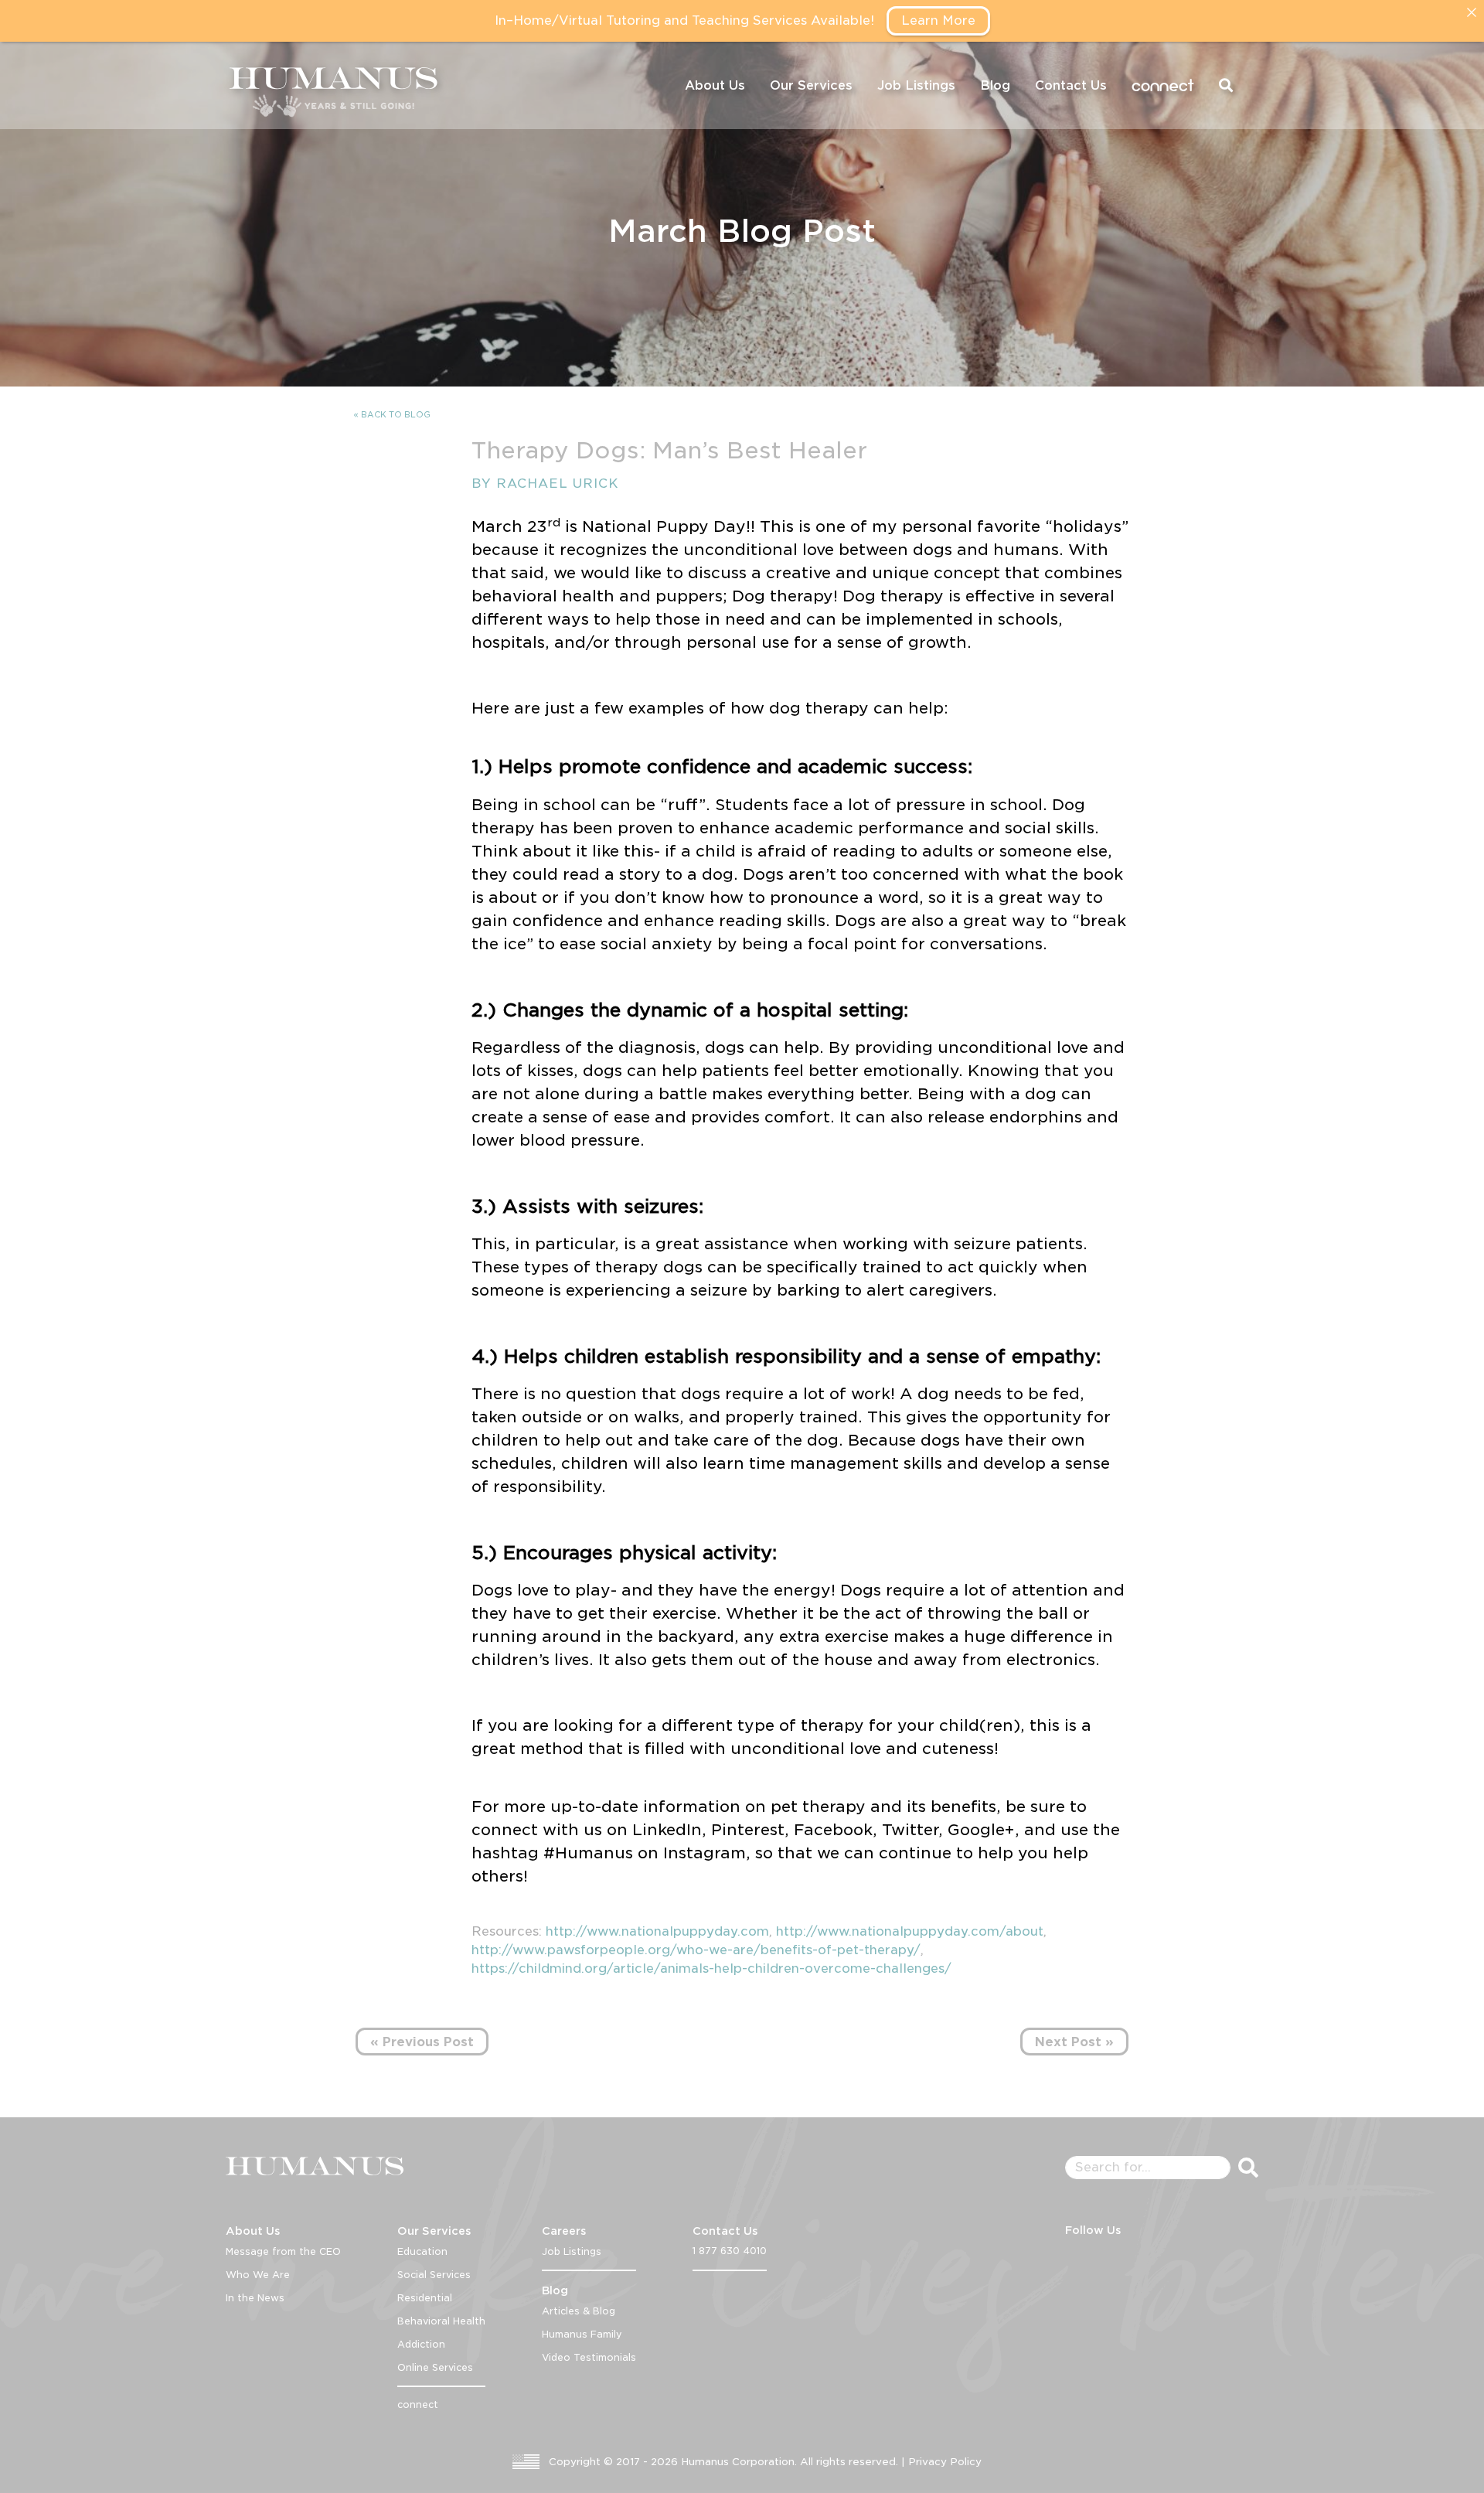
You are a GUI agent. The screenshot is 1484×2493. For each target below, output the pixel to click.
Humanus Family (582, 2334)
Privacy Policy (945, 2462)
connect (1163, 85)
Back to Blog (396, 414)
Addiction (421, 2344)
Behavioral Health (441, 2321)
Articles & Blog (579, 2311)
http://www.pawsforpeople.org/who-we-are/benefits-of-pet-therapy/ (696, 1950)
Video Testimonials (589, 2357)
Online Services (435, 2367)
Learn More (938, 20)
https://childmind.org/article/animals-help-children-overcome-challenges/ (711, 1969)
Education (422, 2251)
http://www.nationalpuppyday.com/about (910, 1931)
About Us (715, 85)
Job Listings (916, 85)
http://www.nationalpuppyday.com (657, 1931)
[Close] (1472, 12)
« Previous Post (422, 2042)
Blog (995, 85)
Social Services (434, 2275)
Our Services (811, 85)
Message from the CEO (283, 2251)
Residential (425, 2298)
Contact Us (1071, 85)
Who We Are (258, 2275)
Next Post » (1074, 2042)
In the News (255, 2298)
